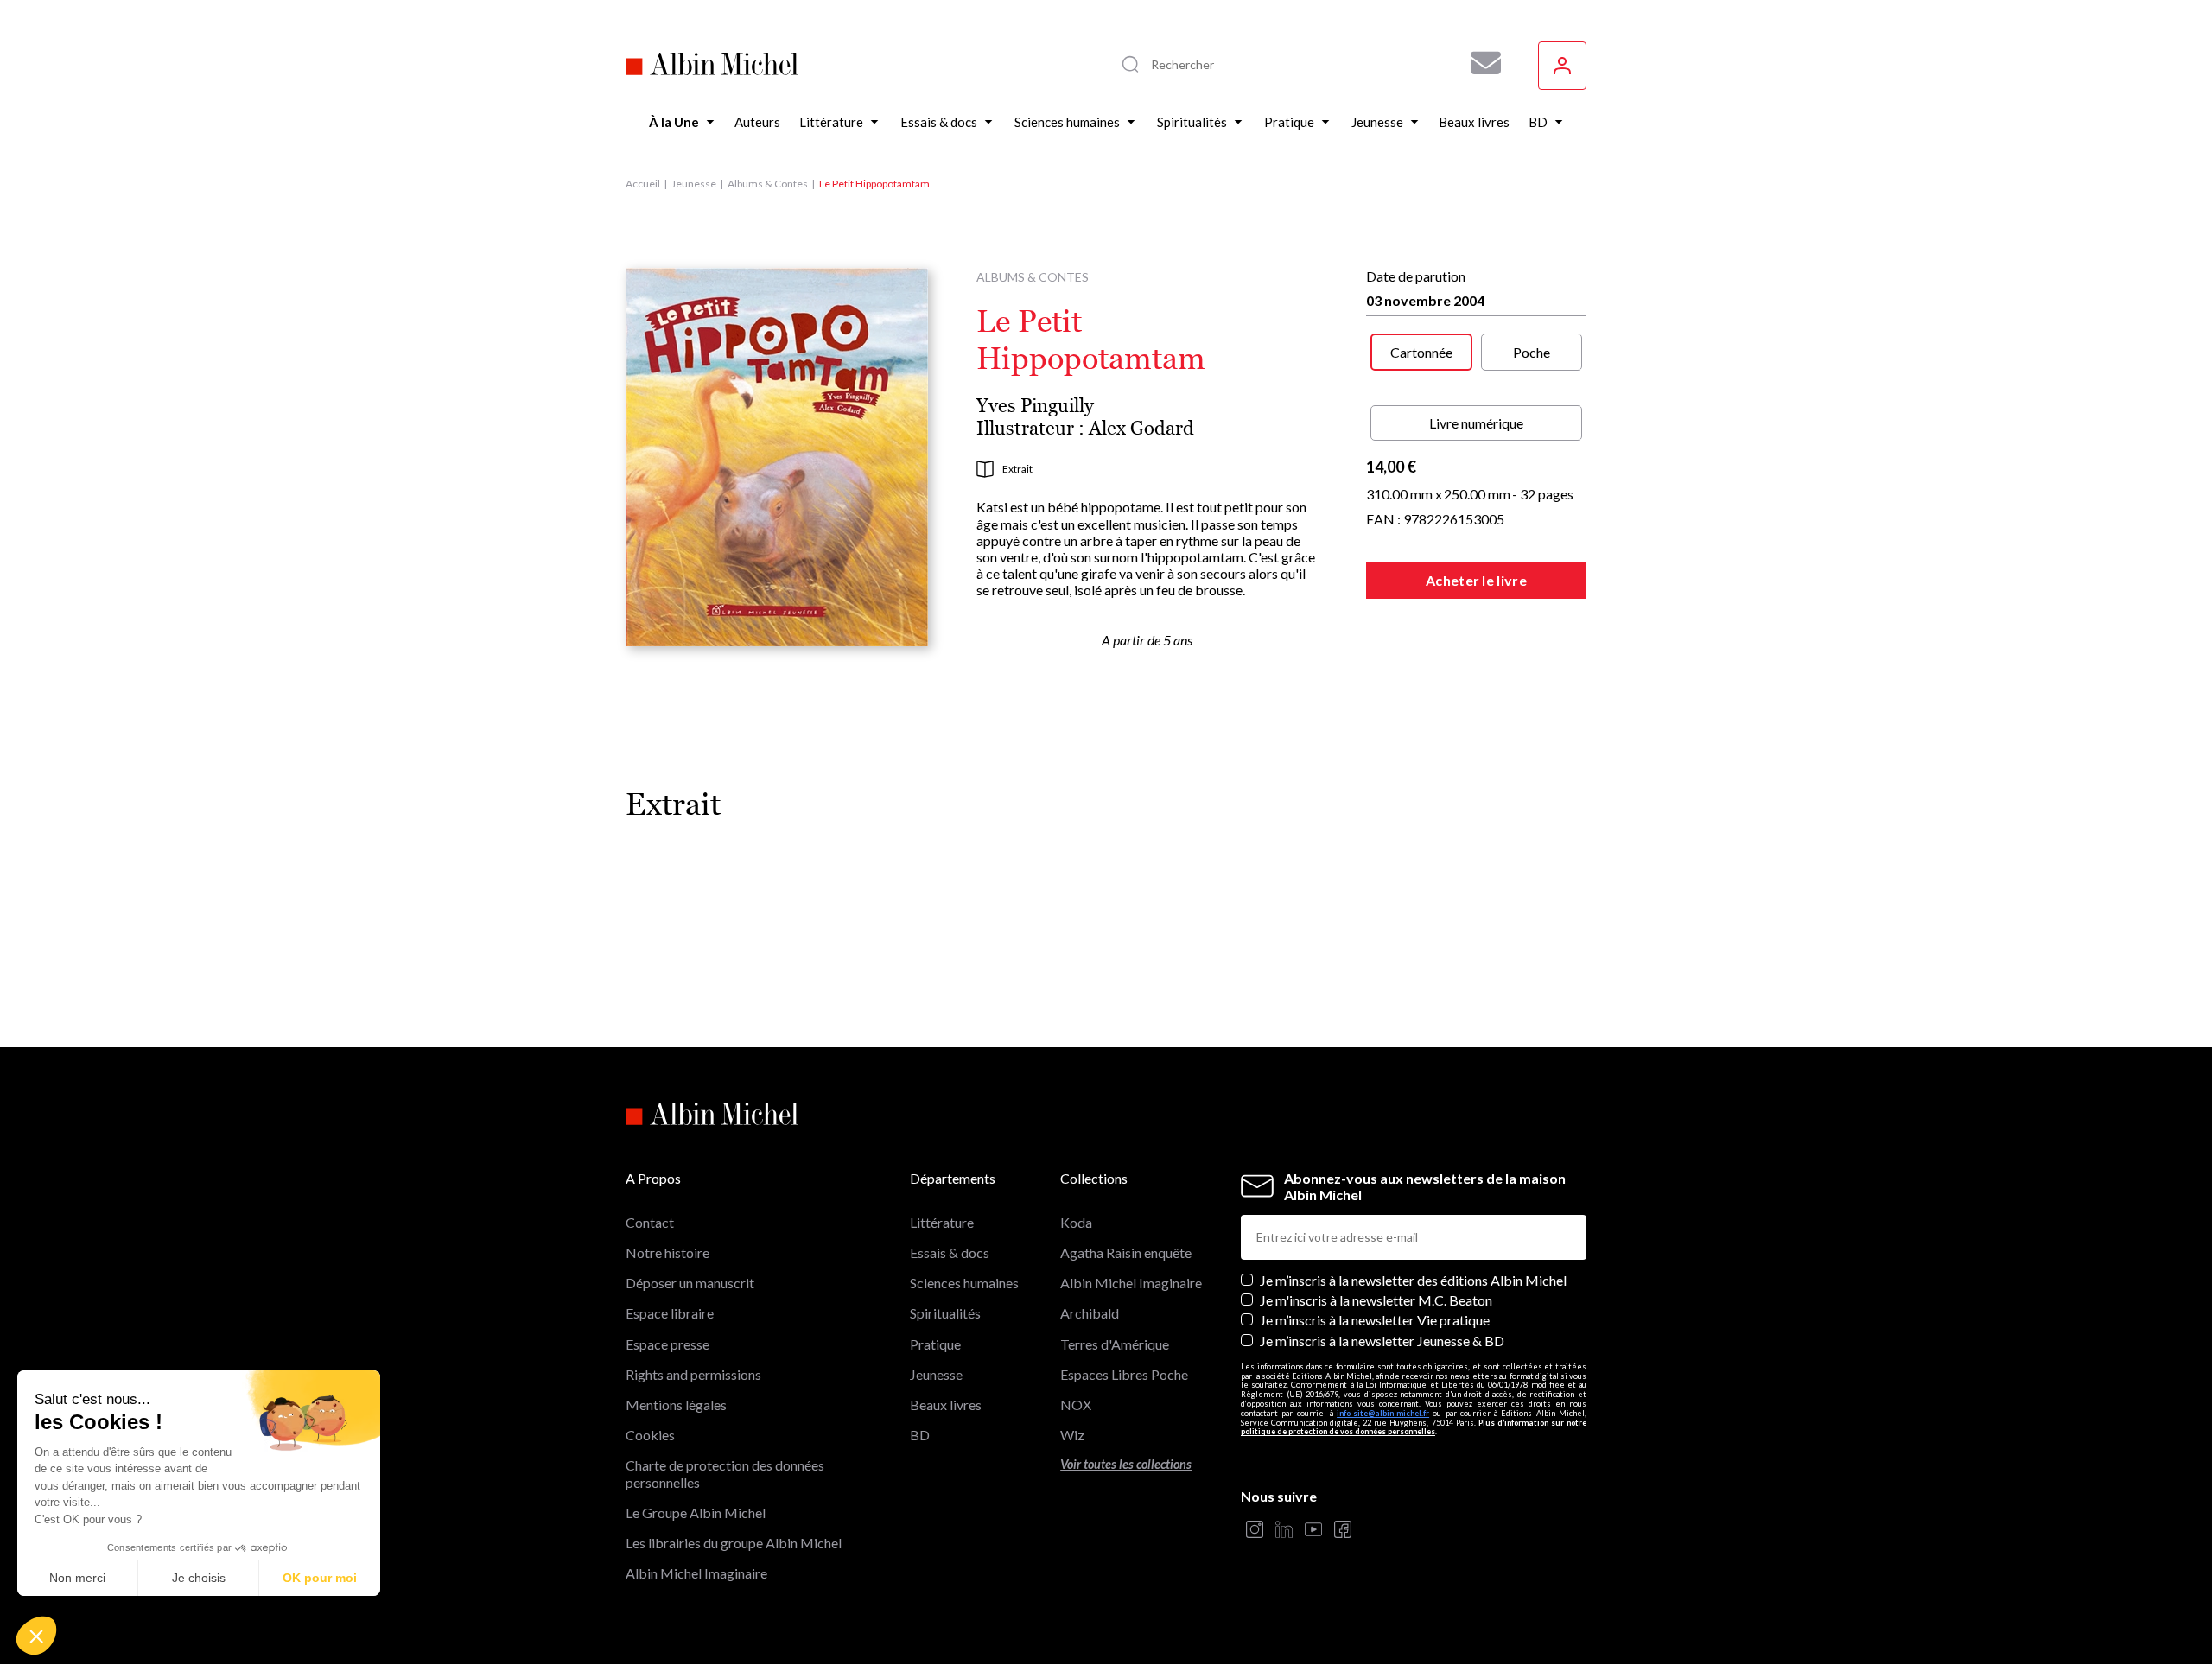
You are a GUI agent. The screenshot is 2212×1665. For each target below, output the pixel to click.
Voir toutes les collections (1126, 1464)
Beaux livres (946, 1404)
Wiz (1072, 1435)
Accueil (643, 184)
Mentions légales (676, 1404)
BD (920, 1435)
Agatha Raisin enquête (1126, 1252)
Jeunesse (694, 184)
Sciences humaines (964, 1283)
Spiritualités (945, 1313)
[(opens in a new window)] (1255, 1531)
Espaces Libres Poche (1124, 1374)
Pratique (935, 1344)
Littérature (942, 1222)
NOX (1076, 1404)
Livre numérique (1476, 423)
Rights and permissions (693, 1374)
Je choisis (199, 1578)
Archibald (1090, 1313)
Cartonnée (1421, 352)
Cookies (650, 1435)
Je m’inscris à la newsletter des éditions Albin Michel (1413, 1280)
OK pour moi (320, 1578)
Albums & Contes (768, 184)
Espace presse (667, 1344)
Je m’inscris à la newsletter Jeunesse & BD (1382, 1341)
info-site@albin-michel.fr (1383, 1413)
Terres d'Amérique (1115, 1344)
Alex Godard (1141, 428)
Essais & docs (950, 1252)
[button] (36, 1636)
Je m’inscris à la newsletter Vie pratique (1375, 1320)
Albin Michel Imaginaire (696, 1573)
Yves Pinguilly (1035, 406)
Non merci (77, 1578)
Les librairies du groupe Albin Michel (734, 1543)
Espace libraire (670, 1313)
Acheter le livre (1476, 580)
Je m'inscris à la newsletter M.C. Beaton (1376, 1300)
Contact (650, 1222)
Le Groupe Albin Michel (696, 1512)
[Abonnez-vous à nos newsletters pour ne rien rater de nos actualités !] (1479, 63)
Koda (1076, 1222)
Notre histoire (667, 1252)
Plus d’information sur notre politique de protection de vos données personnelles (1414, 1427)
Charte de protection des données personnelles (725, 1473)
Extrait (1017, 469)
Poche (1532, 352)
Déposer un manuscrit (690, 1283)
